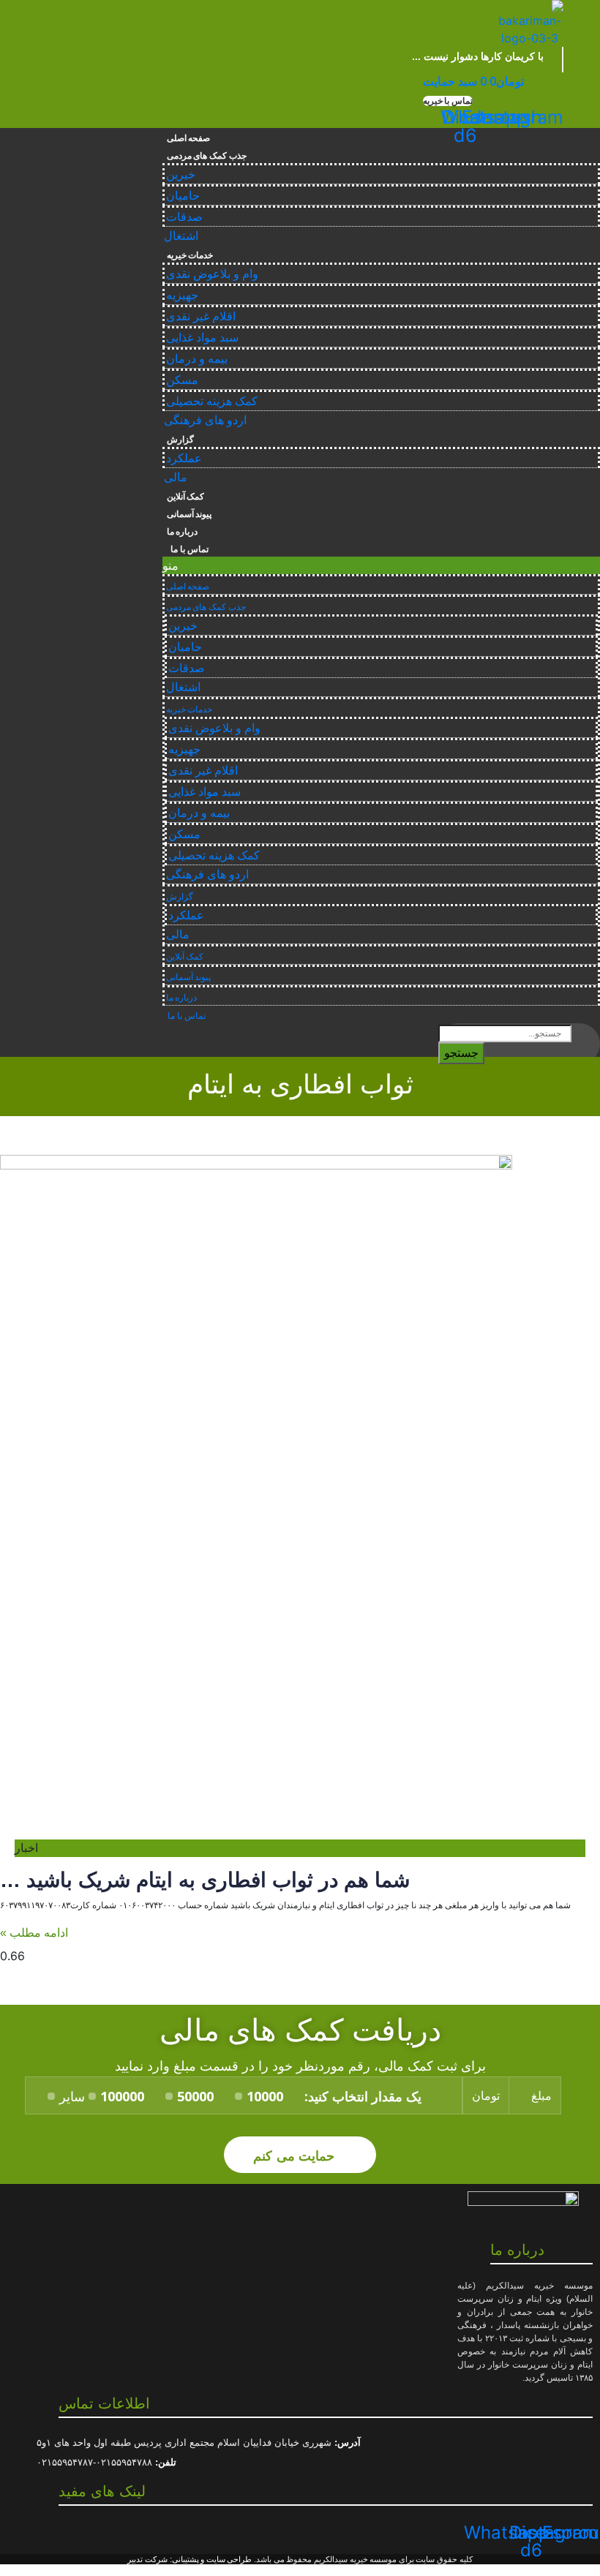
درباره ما (183, 532)
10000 (265, 2096)
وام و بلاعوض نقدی (212, 274)
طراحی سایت (229, 2559)
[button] (448, 101)
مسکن (182, 380)
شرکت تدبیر (147, 2559)
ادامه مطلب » (34, 1933)
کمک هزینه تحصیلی (212, 401)
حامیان (183, 196)
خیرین (181, 174)
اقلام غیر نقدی (201, 316)
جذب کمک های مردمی (207, 156)
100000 (122, 2096)
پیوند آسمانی (190, 514)
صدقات (184, 217)
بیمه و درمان (197, 359)
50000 (195, 2096)
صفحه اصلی (189, 138)
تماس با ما (188, 549)
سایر (72, 2096)
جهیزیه (182, 295)
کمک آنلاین (186, 497)
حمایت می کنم (296, 2155)
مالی (176, 477)
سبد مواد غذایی (202, 338)
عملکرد (184, 458)
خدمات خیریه (190, 255)
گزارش (180, 440)
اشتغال (181, 236)
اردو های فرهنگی (205, 420)
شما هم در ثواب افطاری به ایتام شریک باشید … (205, 1880)
